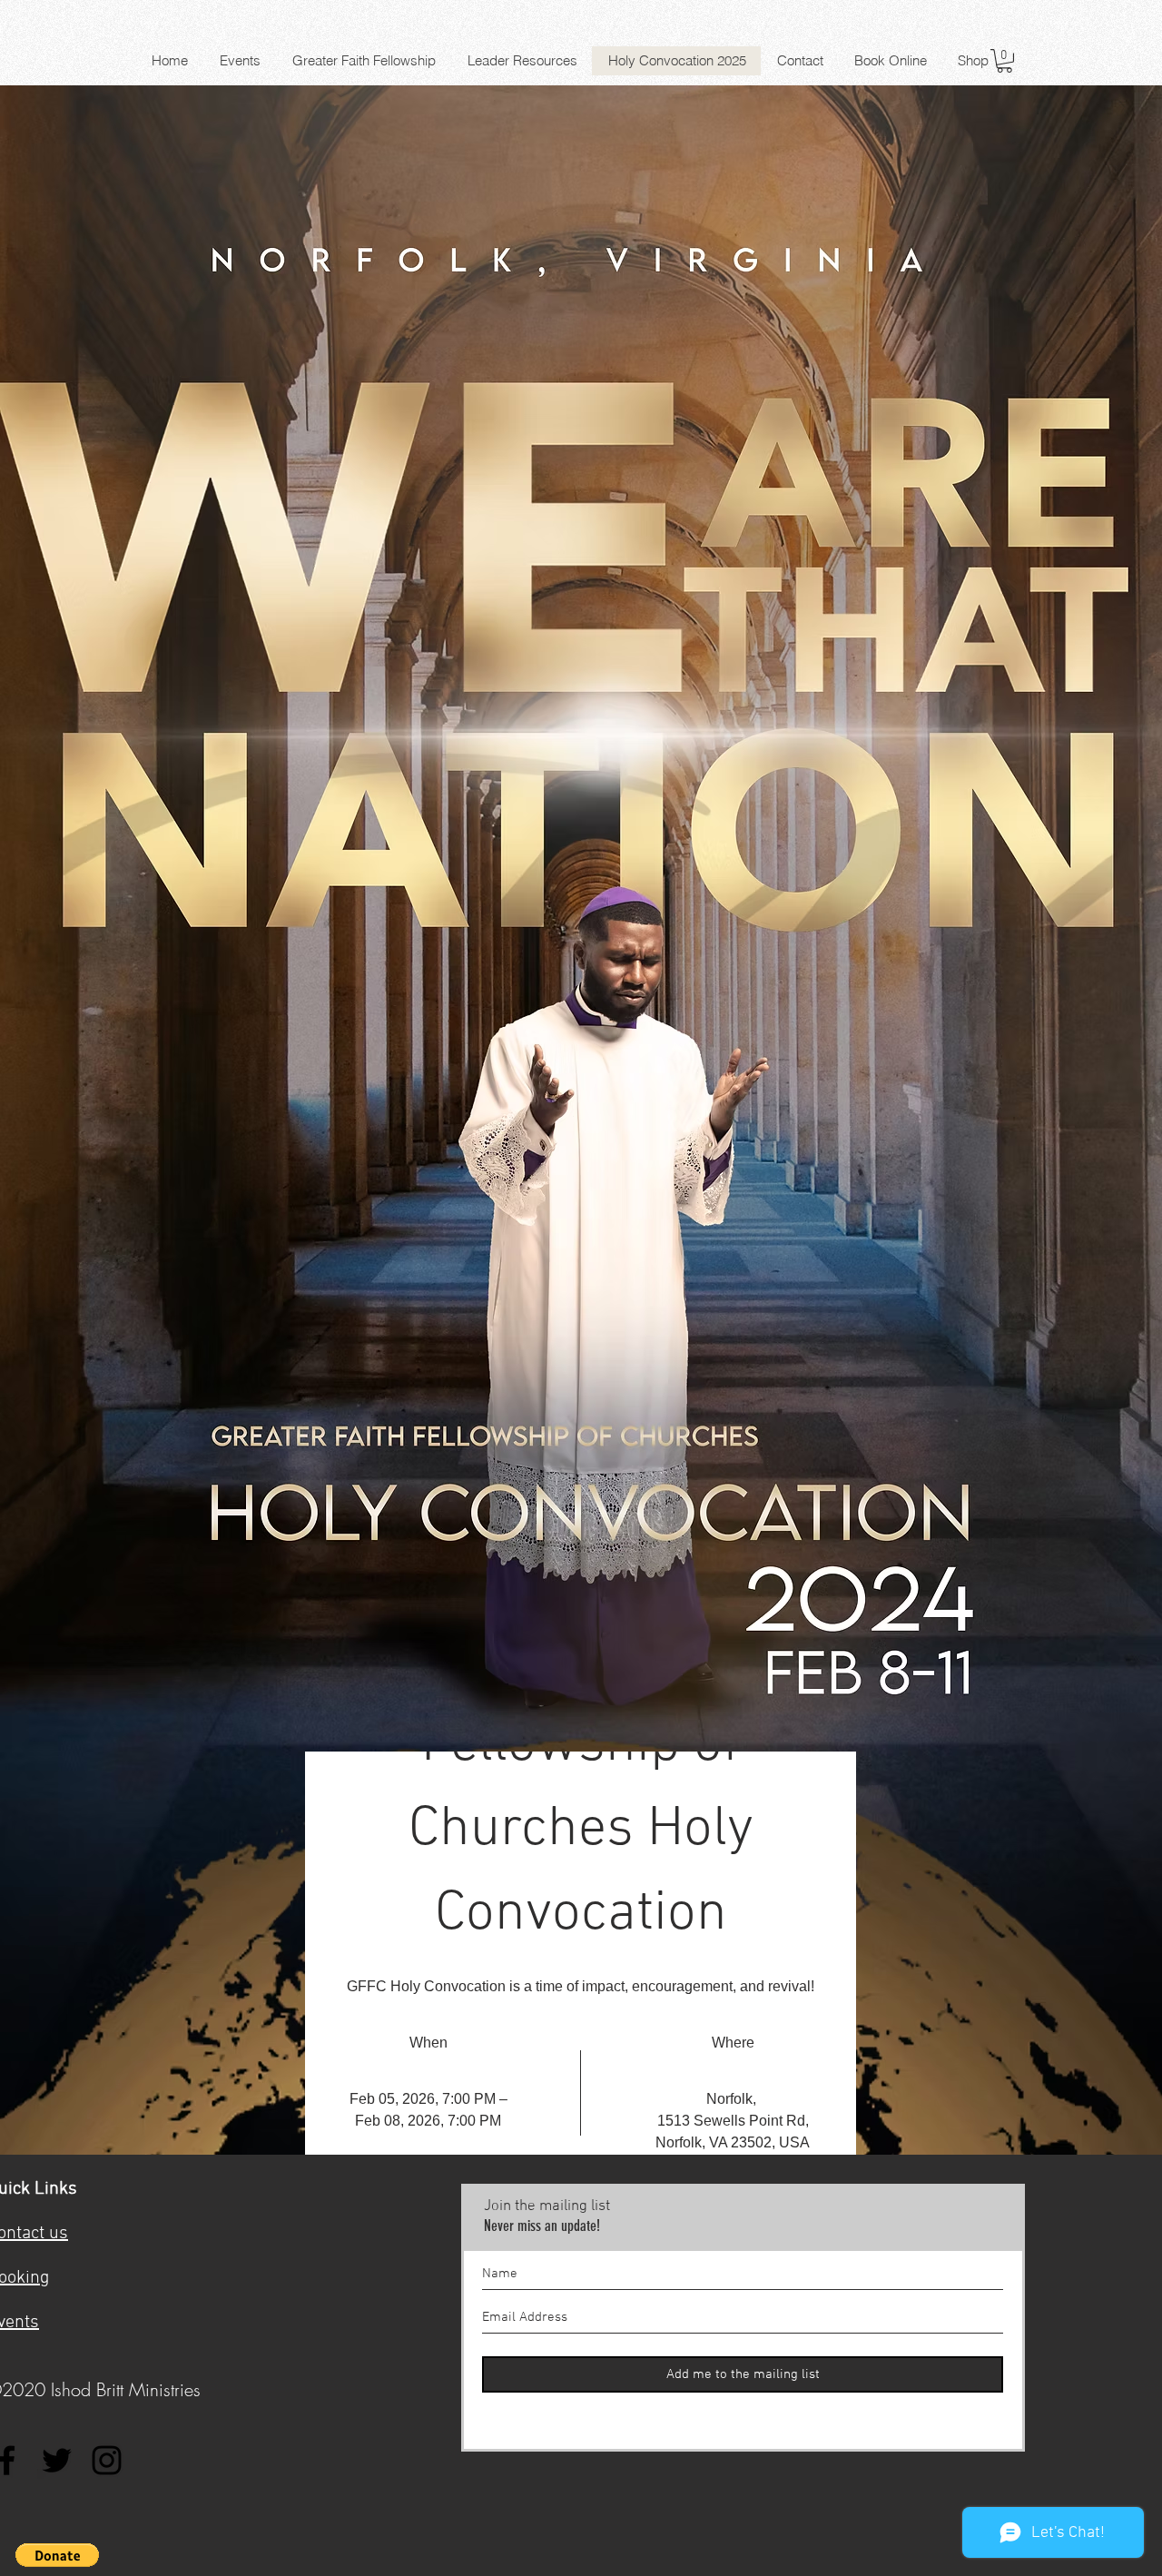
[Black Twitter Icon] (57, 2460)
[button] (1004, 61)
